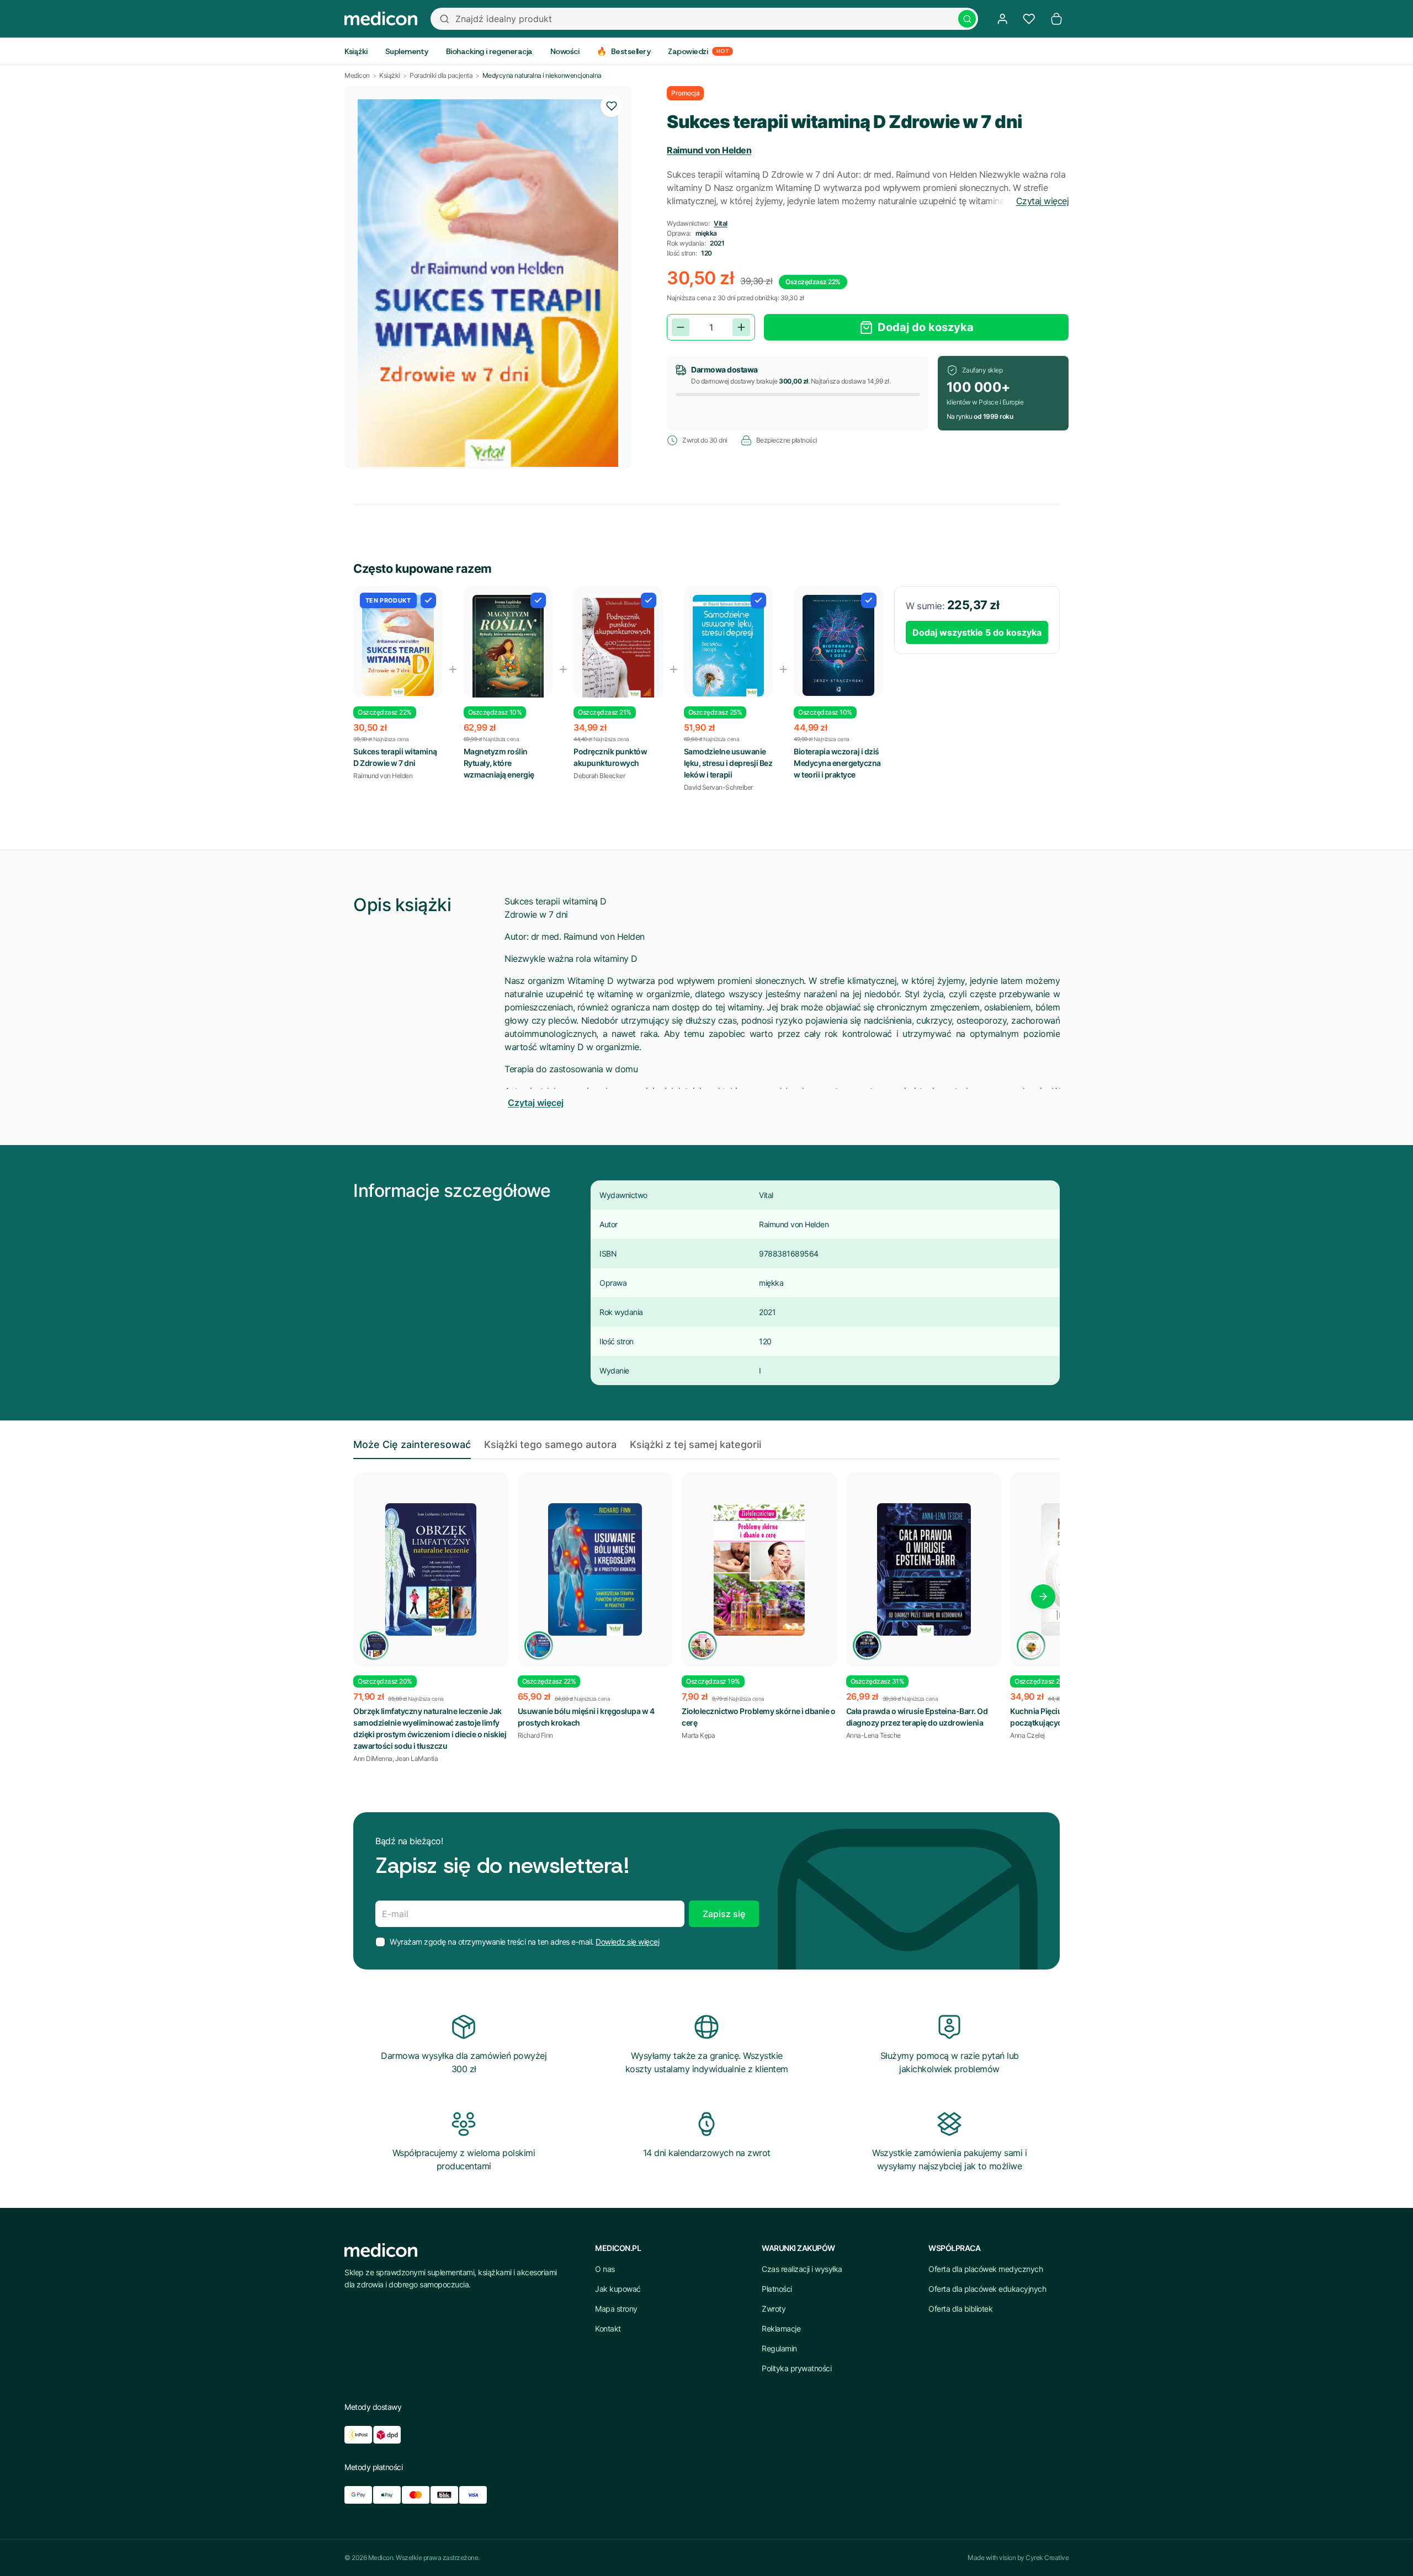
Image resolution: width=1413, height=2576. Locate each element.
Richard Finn (535, 1735)
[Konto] (1002, 19)
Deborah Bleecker (599, 776)
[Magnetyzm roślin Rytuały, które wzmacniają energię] (508, 648)
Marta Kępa (698, 1735)
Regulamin (779, 2348)
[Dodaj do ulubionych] (612, 106)
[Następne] (1043, 1596)
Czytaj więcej (1043, 201)
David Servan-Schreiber (718, 787)
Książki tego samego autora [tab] (550, 1444)
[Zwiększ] (741, 327)
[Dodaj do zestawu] (428, 600)
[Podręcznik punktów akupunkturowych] (618, 649)
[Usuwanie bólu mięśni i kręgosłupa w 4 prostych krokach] (596, 1569)
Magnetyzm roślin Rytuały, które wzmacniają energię (499, 763)
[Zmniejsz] (681, 327)
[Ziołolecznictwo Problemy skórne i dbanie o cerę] (759, 1569)
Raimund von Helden (709, 150)
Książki (390, 75)
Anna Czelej (1027, 1735)
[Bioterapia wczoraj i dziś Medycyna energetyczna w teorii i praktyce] (838, 646)
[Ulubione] (1029, 19)
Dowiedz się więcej (627, 1942)
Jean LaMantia (417, 1758)
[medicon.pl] (381, 19)
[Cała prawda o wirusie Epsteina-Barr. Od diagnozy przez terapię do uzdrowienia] (924, 1569)
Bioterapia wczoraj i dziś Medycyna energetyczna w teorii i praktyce (837, 763)
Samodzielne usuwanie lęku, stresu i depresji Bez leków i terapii (728, 763)
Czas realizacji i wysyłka (802, 2269)
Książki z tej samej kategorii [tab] (695, 1444)
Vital (721, 223)
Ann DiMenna (373, 1758)
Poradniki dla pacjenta (441, 75)
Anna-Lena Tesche (873, 1735)
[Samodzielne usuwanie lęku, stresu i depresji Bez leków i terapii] (729, 646)
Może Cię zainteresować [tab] (412, 1444)
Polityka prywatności (796, 2368)
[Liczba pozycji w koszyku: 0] (1056, 19)
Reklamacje (781, 2328)
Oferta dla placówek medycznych (986, 2269)
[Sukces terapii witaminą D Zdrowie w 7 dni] (398, 645)
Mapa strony (616, 2309)
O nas (605, 2269)
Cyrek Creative (1047, 2558)
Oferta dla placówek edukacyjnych (987, 2289)
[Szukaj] (967, 19)
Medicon (357, 75)
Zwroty (774, 2309)
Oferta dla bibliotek (960, 2309)
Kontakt (608, 2328)
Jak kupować (618, 2289)
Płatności (777, 2289)
